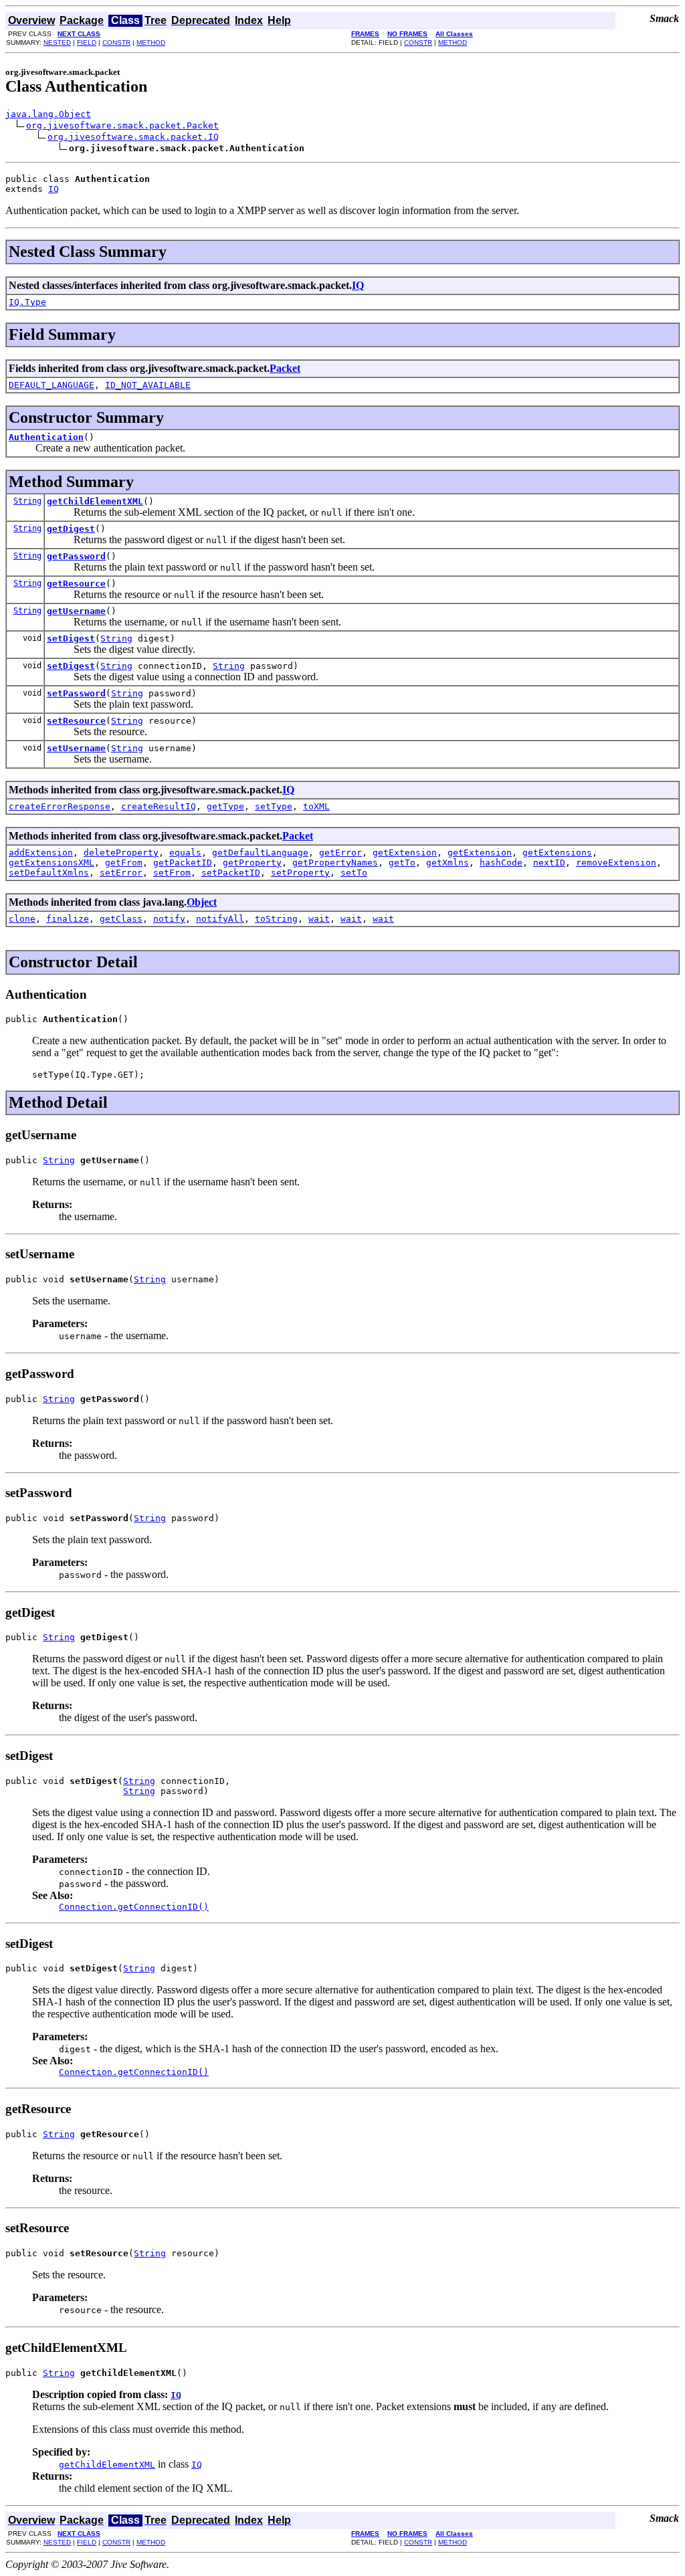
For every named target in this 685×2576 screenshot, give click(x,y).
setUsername (76, 748)
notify (169, 919)
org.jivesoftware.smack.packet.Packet (122, 125)
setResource (76, 721)
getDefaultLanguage (260, 853)
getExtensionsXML (52, 863)
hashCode (501, 863)
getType (225, 806)
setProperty (300, 873)
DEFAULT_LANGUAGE (52, 385)
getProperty (252, 863)
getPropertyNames (335, 863)
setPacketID (231, 873)
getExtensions (557, 853)
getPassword (76, 556)
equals (185, 853)
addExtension (41, 853)
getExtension (405, 853)
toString (276, 919)
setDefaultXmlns (49, 873)
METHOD (151, 42)
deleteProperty (121, 853)
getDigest (71, 529)
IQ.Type (27, 302)
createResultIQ (159, 806)
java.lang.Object (48, 114)
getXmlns (448, 863)
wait (319, 919)
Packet (285, 368)
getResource (76, 584)
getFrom (124, 863)
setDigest (71, 638)
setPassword (76, 693)
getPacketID (183, 863)
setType (274, 806)
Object (202, 902)
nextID (549, 863)
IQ (54, 189)
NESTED (57, 42)
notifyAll (220, 919)
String (27, 501)
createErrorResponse (60, 806)
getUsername (76, 611)
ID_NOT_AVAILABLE (148, 385)
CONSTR (116, 42)
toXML (316, 806)
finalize (68, 919)
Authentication (46, 437)
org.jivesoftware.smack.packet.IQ (133, 137)
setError (121, 873)
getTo (402, 863)
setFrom (172, 873)
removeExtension (616, 863)
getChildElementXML (95, 501)
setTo (354, 873)
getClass (121, 919)
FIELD (87, 42)
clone (22, 919)
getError (340, 853)
